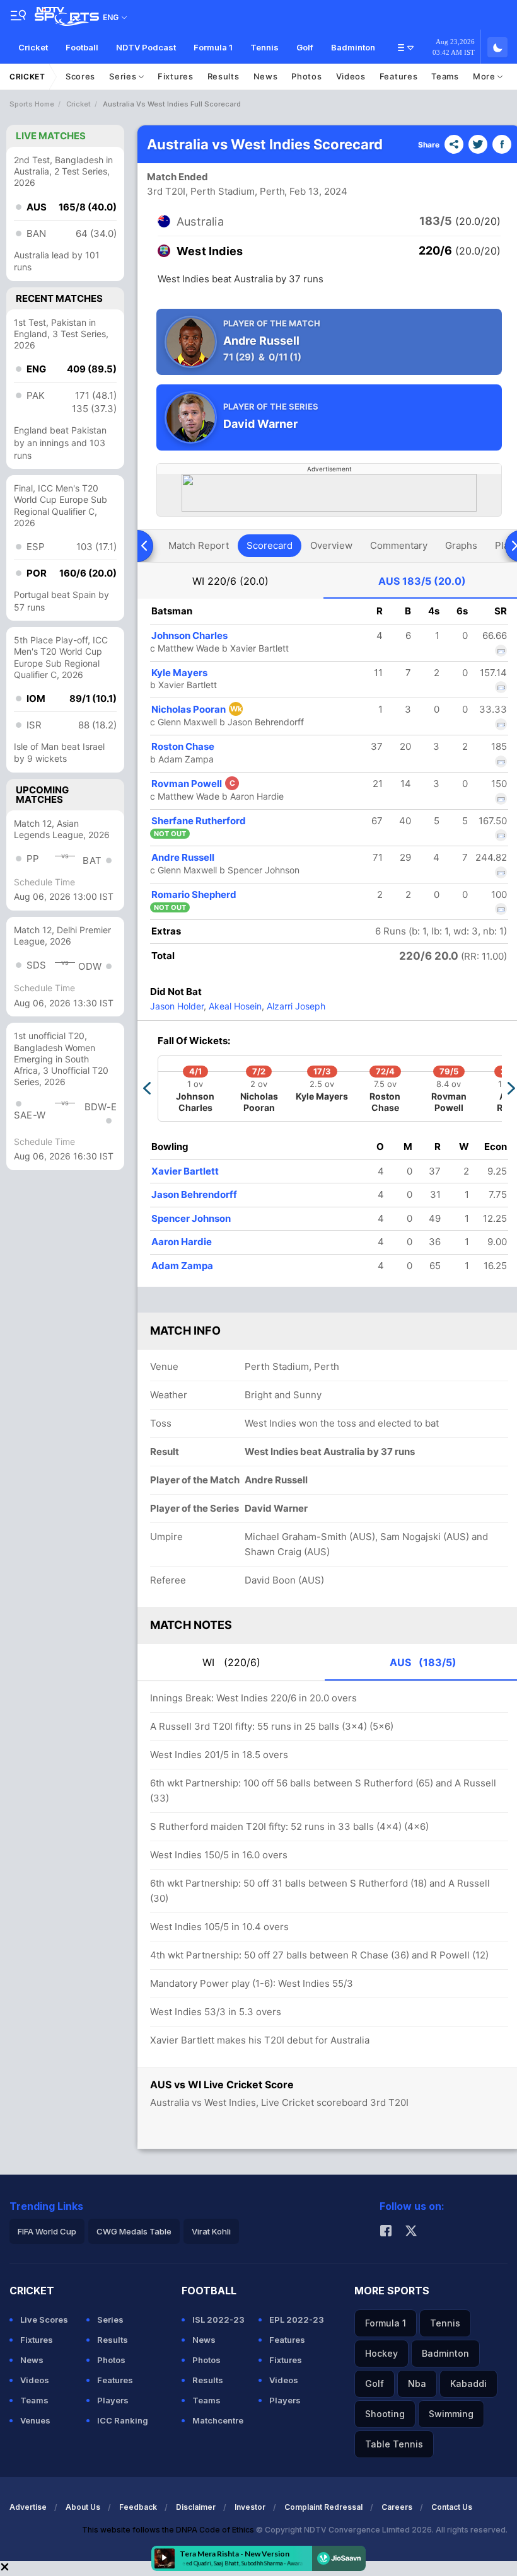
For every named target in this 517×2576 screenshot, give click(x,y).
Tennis (264, 47)
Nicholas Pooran (197, 709)
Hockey (381, 2353)
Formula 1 (213, 47)
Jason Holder (177, 1006)
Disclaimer (196, 2507)
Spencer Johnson (191, 1218)
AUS (422, 581)
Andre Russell (183, 857)
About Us (83, 2507)
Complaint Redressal (323, 2507)
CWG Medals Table (134, 2231)
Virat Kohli (211, 2231)
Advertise (28, 2507)
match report (199, 545)
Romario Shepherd (194, 894)
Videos (351, 76)
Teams (445, 76)
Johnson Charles (189, 635)
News (266, 76)
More (485, 76)
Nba (417, 2383)
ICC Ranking (123, 2420)
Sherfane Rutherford (199, 821)
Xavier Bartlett (185, 1171)
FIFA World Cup (47, 2231)
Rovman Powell (193, 784)
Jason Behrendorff (194, 1194)
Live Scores (44, 2320)
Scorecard (270, 545)
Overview (331, 545)
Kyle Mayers (179, 673)
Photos (306, 76)
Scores (80, 76)
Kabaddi (468, 2383)
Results (224, 76)
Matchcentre (218, 2420)
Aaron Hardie (182, 1242)
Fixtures (176, 76)
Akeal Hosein (234, 1006)
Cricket (33, 47)
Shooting (385, 2414)
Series (124, 76)
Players (113, 2400)
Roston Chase (183, 746)
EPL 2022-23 (297, 2320)
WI (230, 581)
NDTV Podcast (146, 47)
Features (399, 76)
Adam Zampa (182, 1266)
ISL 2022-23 (218, 2320)
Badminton (353, 47)
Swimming (451, 2414)
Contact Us (452, 2507)
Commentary (399, 545)
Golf (305, 47)
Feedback (138, 2507)
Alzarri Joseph (295, 1006)
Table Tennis (394, 2444)
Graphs (461, 545)
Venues (35, 2420)
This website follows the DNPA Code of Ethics (169, 2530)
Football (82, 47)
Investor (250, 2507)
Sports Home (32, 104)
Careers (397, 2507)
